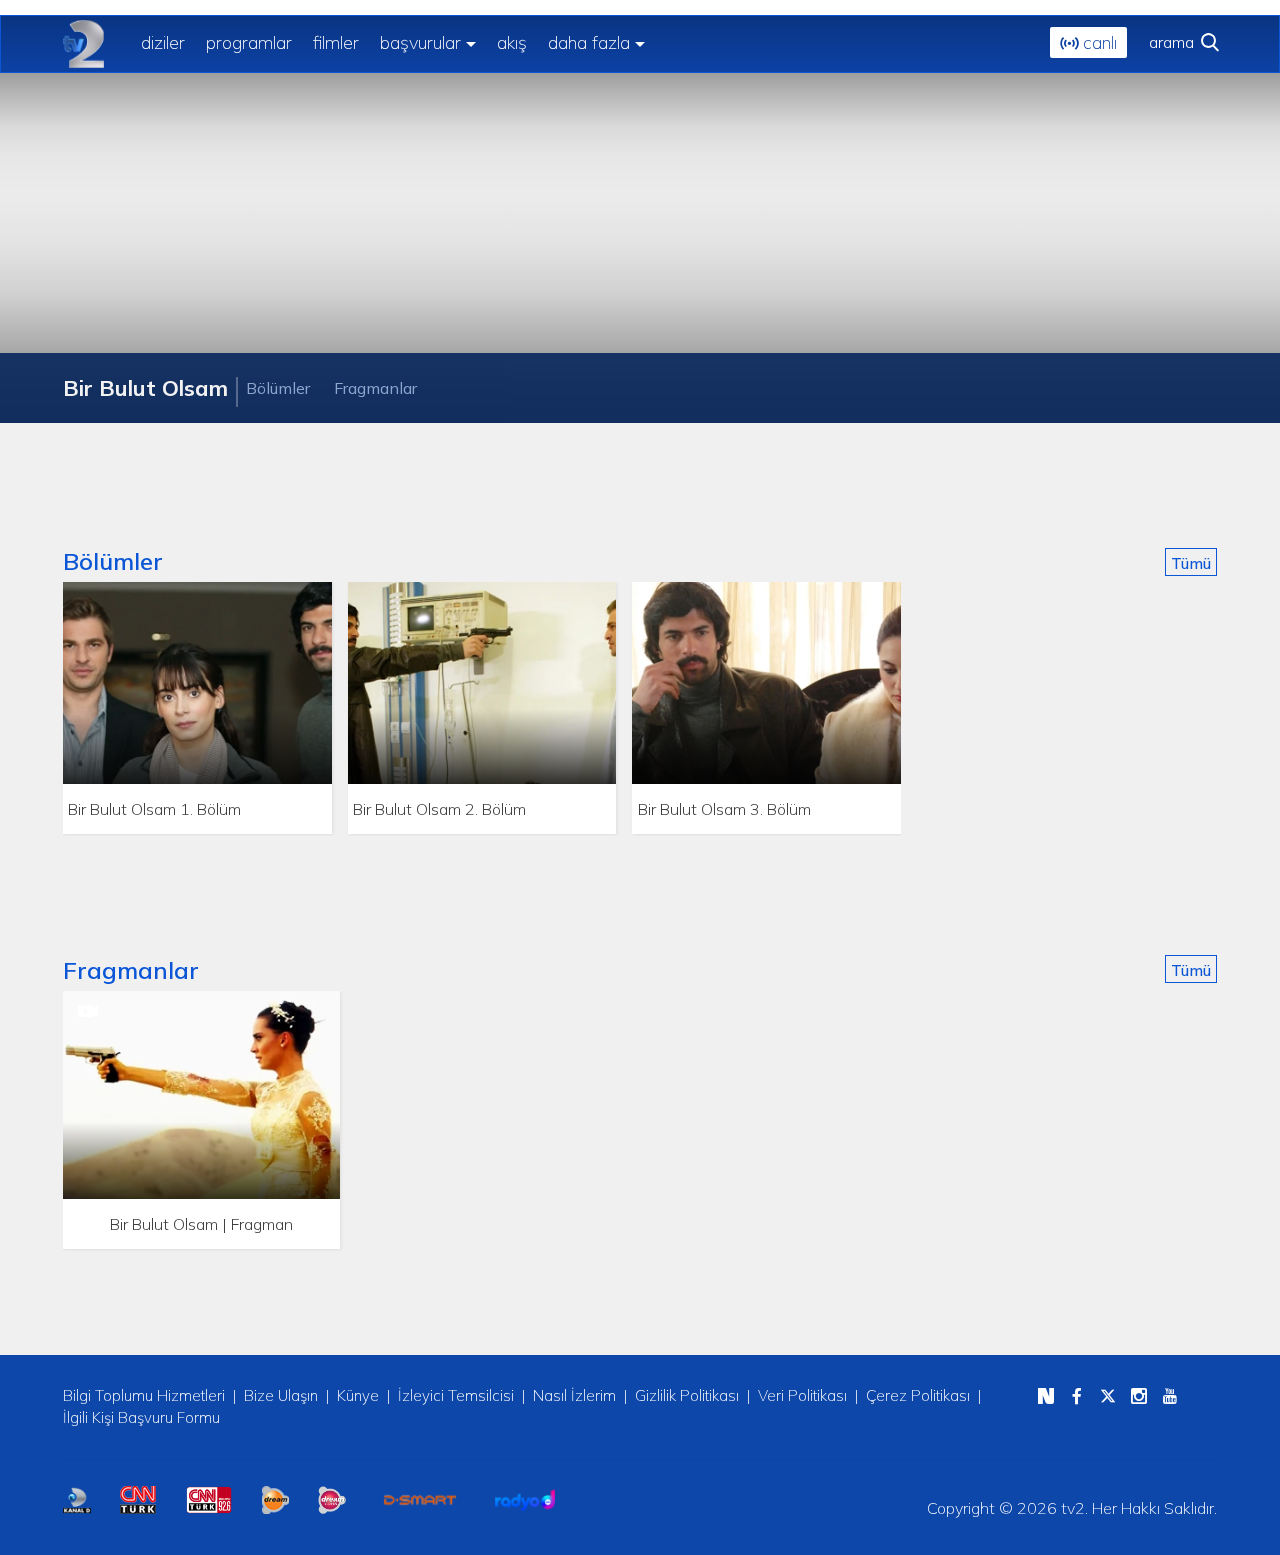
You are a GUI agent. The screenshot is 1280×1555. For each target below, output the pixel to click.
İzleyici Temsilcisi (456, 1395)
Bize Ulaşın (281, 1395)
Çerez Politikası (918, 1395)
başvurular (420, 42)
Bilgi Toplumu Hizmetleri (144, 1395)
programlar (249, 42)
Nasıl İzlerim (574, 1395)
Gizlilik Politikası (687, 1395)
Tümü (1191, 563)
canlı (1097, 42)
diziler (163, 42)
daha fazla (589, 42)
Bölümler (278, 388)
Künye (358, 1395)
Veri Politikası (802, 1395)
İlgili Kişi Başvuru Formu (141, 1417)
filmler (336, 42)
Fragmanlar (375, 388)
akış (512, 42)
